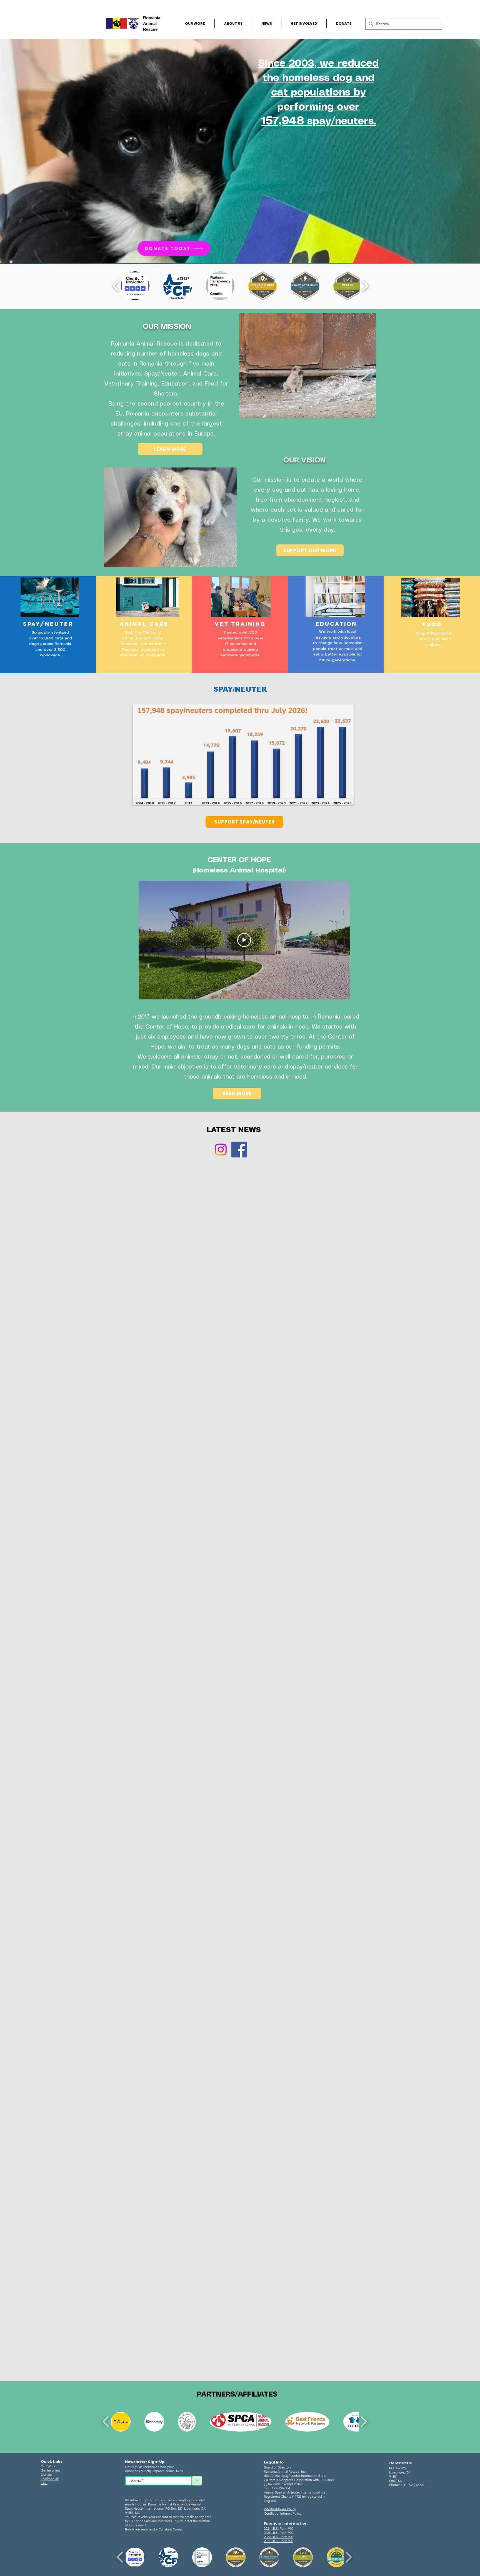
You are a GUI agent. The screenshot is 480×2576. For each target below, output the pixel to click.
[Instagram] (221, 1150)
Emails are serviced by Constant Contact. (155, 2529)
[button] (135, 286)
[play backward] (116, 286)
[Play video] (244, 940)
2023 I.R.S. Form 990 (278, 2533)
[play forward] (365, 286)
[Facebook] (239, 1150)
